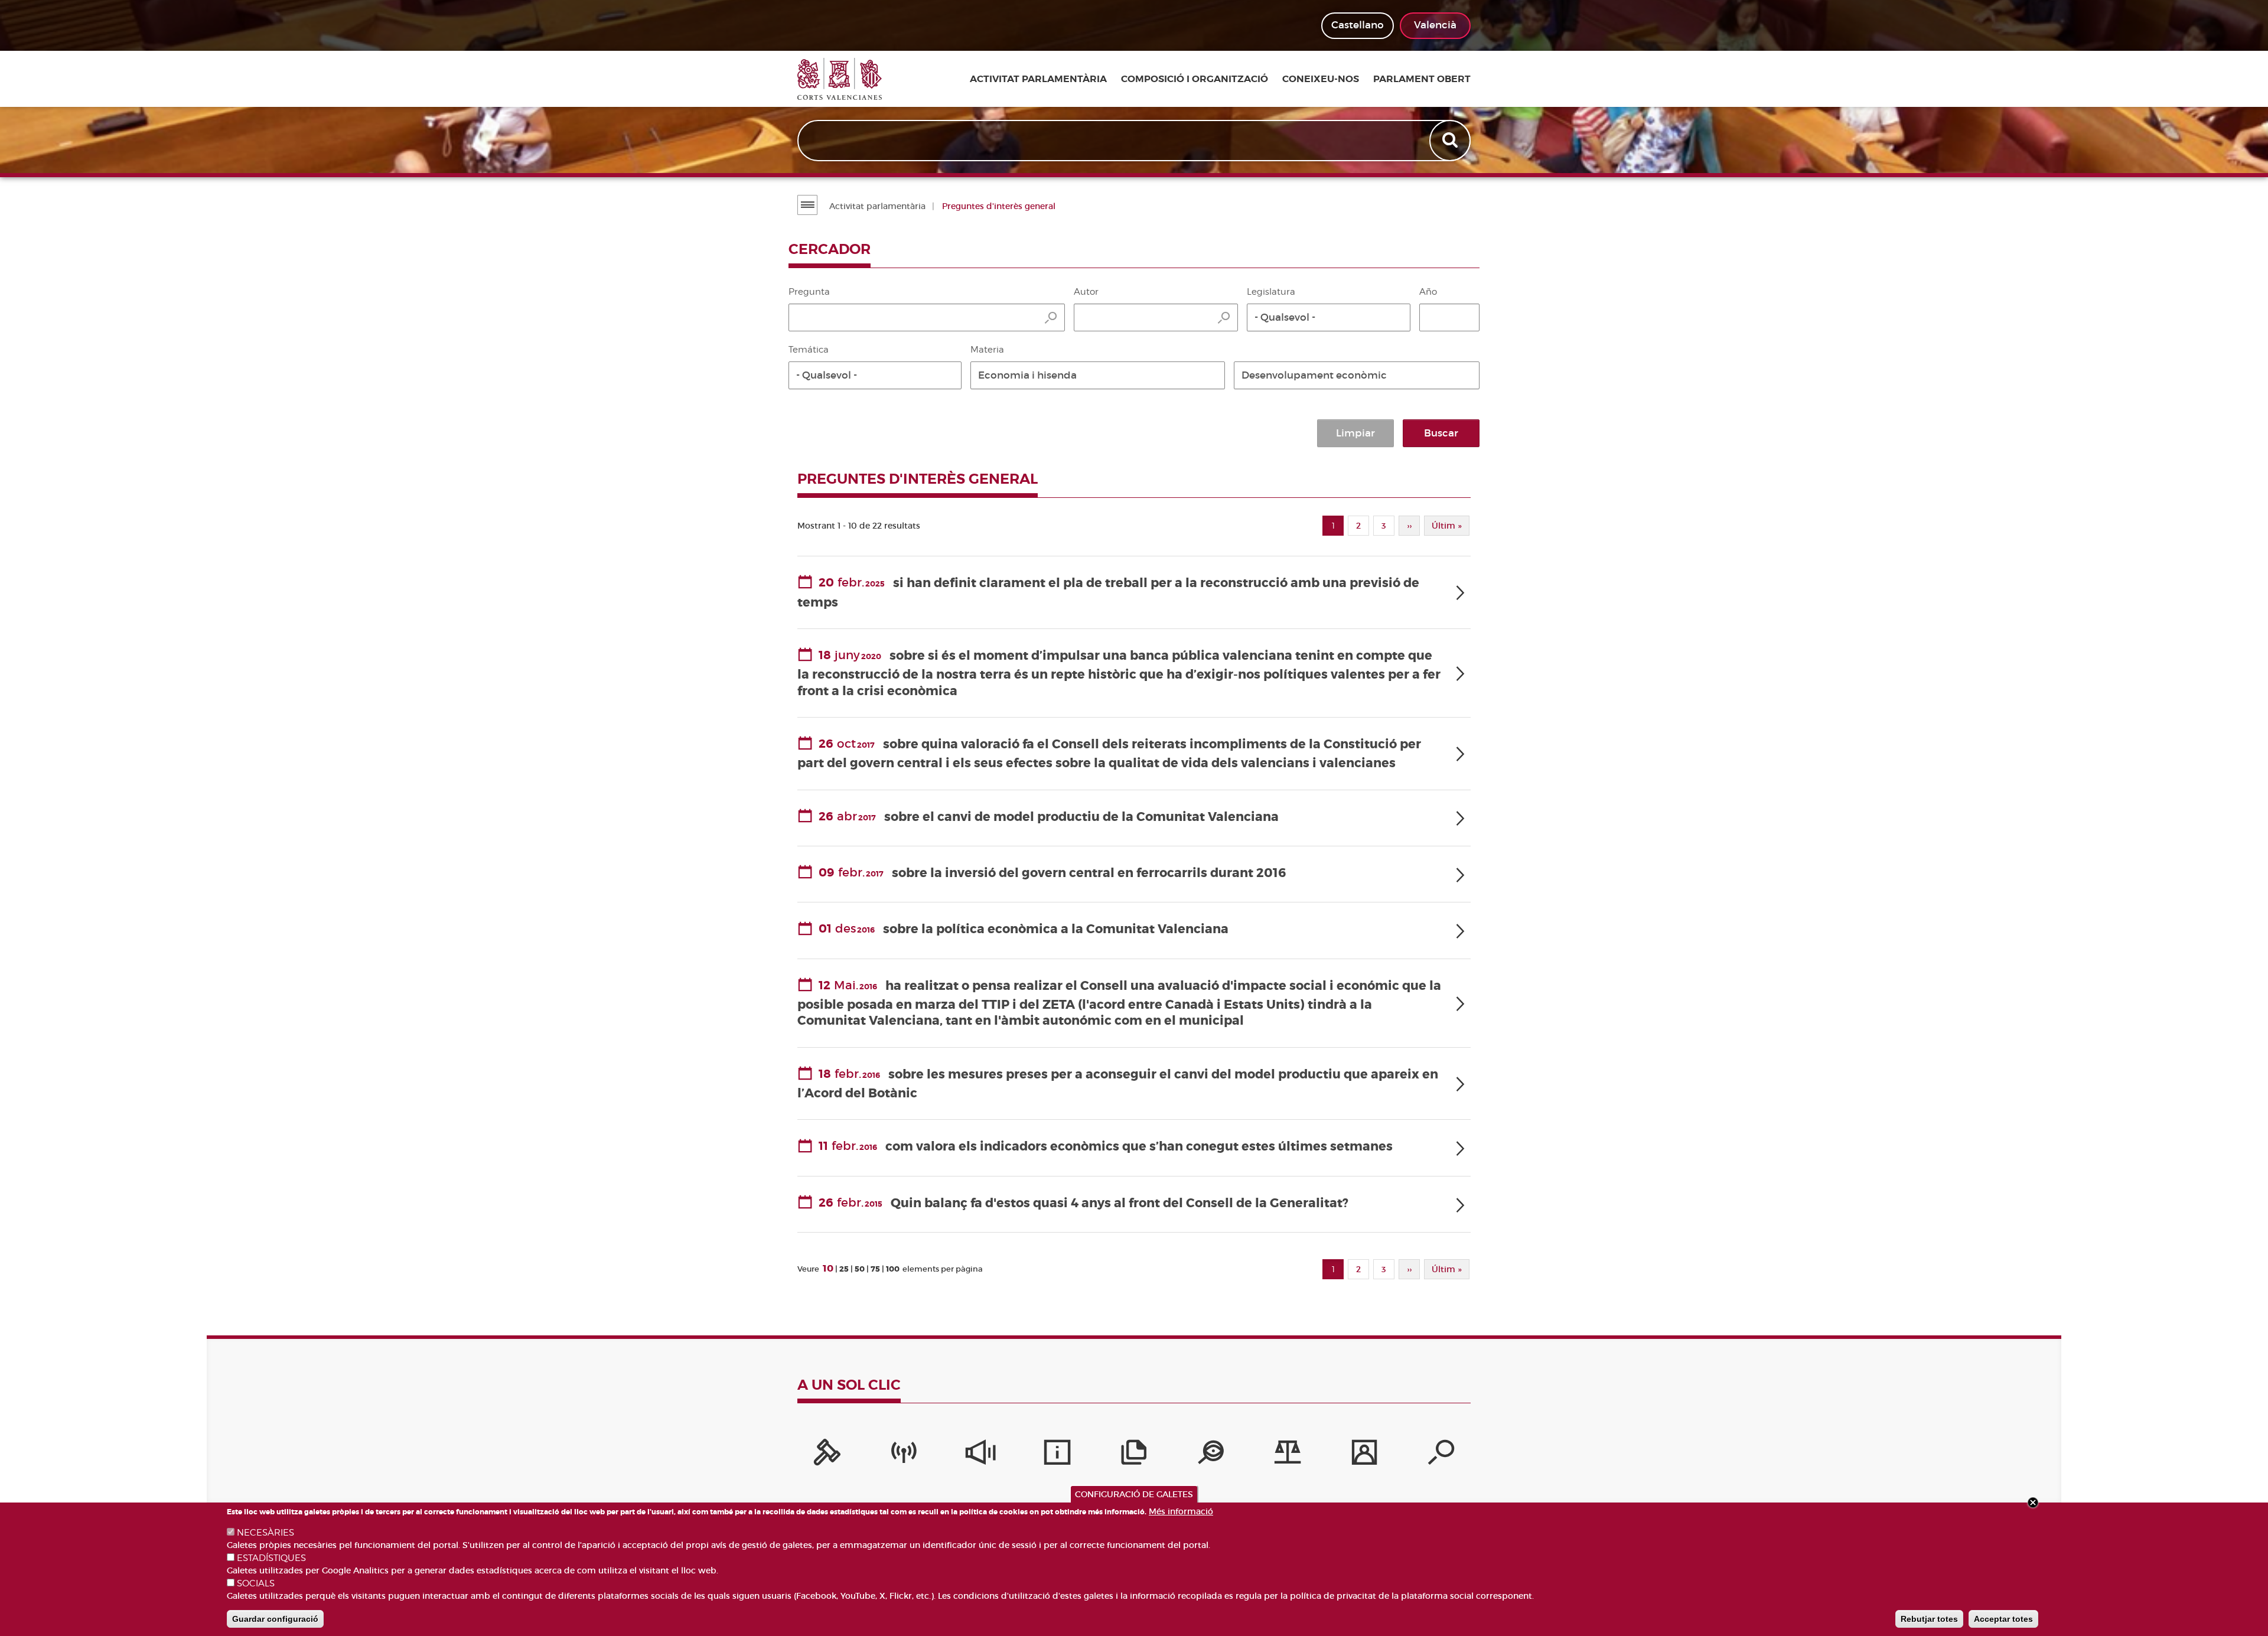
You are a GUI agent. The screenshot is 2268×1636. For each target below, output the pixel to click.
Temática (809, 350)
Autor (1086, 292)
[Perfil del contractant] (1364, 1455)
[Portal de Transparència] (1211, 1455)
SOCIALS (256, 1583)
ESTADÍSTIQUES (271, 1558)
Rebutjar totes (1929, 1619)
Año (1428, 292)
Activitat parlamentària (1038, 79)
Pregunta (809, 292)
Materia (987, 350)
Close (2033, 1503)
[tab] (1134, 593)
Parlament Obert (1422, 79)
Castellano (1358, 25)
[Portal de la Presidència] (827, 1455)
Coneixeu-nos (1321, 79)
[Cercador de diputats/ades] (1441, 1455)
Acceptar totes (2003, 1619)
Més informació (1181, 1511)
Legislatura (1271, 292)
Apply (1451, 141)
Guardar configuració (275, 1619)
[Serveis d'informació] (1057, 1455)
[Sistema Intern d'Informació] (980, 1455)
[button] (1329, 317)
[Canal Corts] (904, 1455)
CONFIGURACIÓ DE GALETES (1134, 1494)
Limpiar (1355, 433)
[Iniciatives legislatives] (1288, 1455)
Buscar (1441, 433)
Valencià (1435, 25)
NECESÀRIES (265, 1533)
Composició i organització (1195, 79)
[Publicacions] (1134, 1455)
